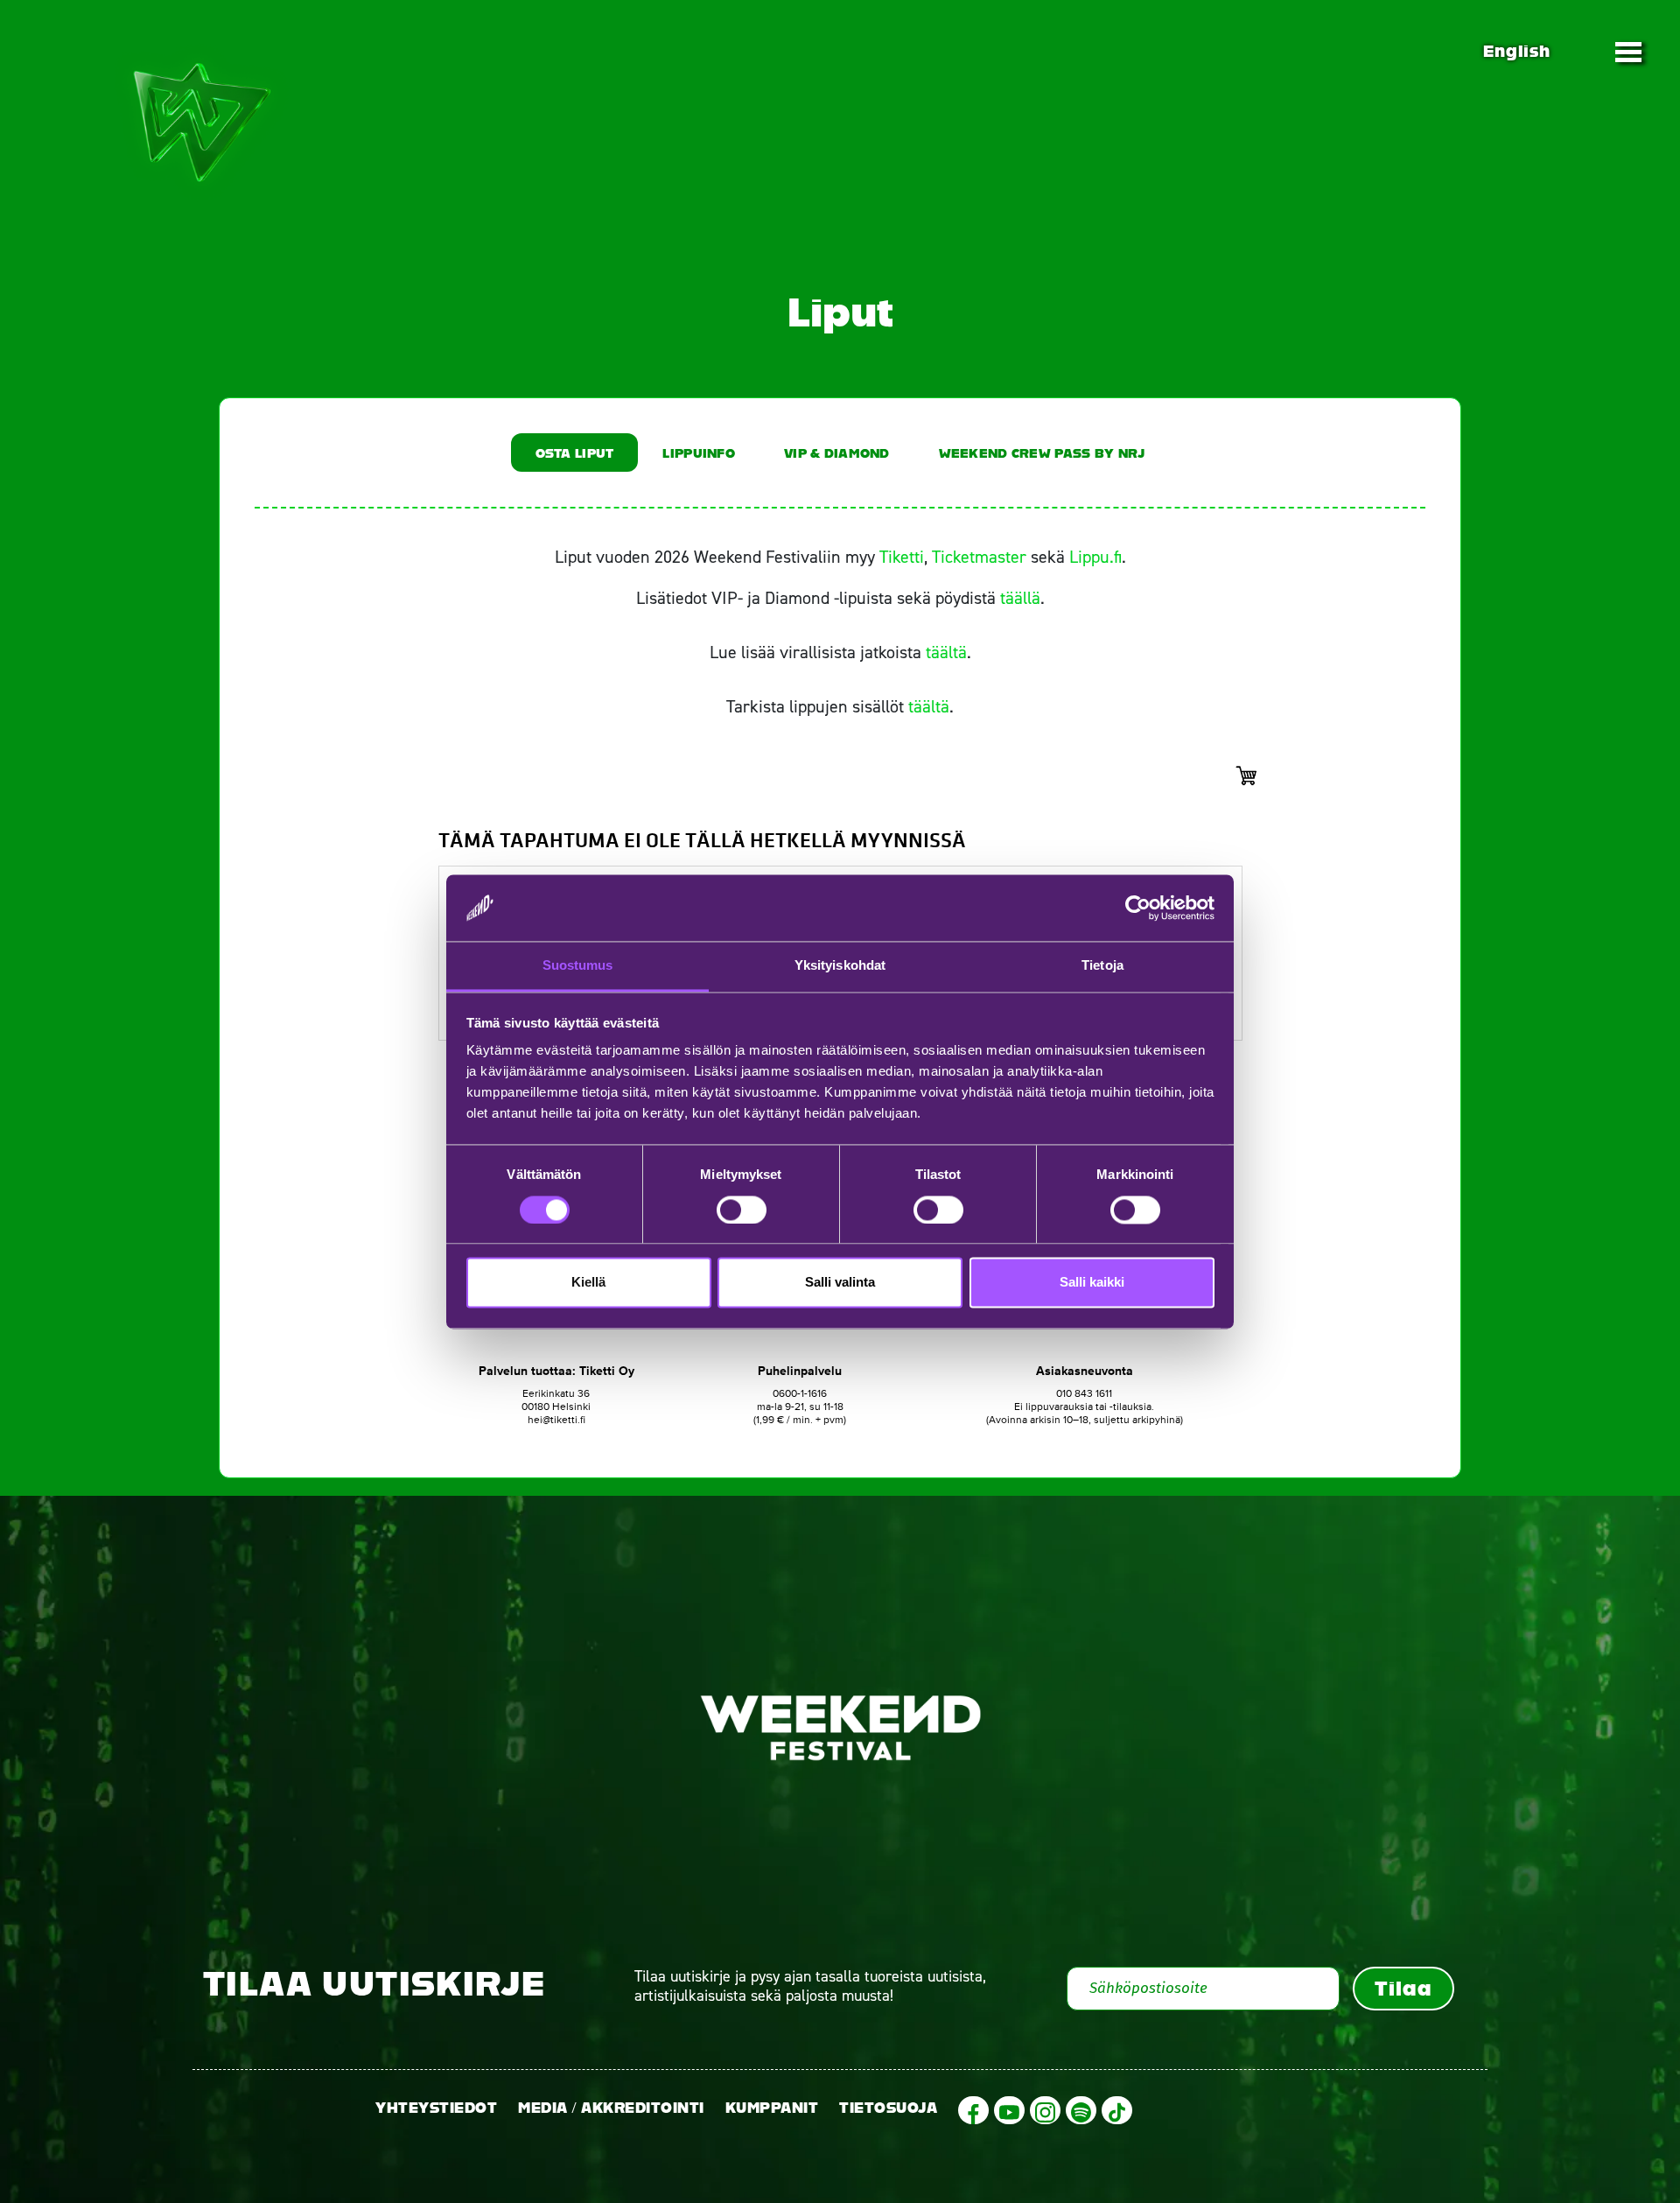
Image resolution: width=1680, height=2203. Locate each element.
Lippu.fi (1095, 557)
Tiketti (902, 557)
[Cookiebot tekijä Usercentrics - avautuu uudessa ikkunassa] (1138, 908)
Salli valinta (840, 1283)
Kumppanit (772, 2108)
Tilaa (1403, 1989)
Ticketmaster (979, 557)
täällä (1020, 598)
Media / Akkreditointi (611, 2108)
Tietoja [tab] (1102, 966)
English (1516, 51)
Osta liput (575, 453)
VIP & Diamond (837, 453)
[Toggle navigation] (1628, 52)
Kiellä (588, 1283)
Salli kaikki (1092, 1283)
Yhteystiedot (436, 2108)
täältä (946, 652)
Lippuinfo (699, 453)
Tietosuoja (888, 2108)
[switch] (742, 1210)
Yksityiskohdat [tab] (840, 966)
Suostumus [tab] (578, 966)
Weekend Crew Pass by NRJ (1042, 453)
